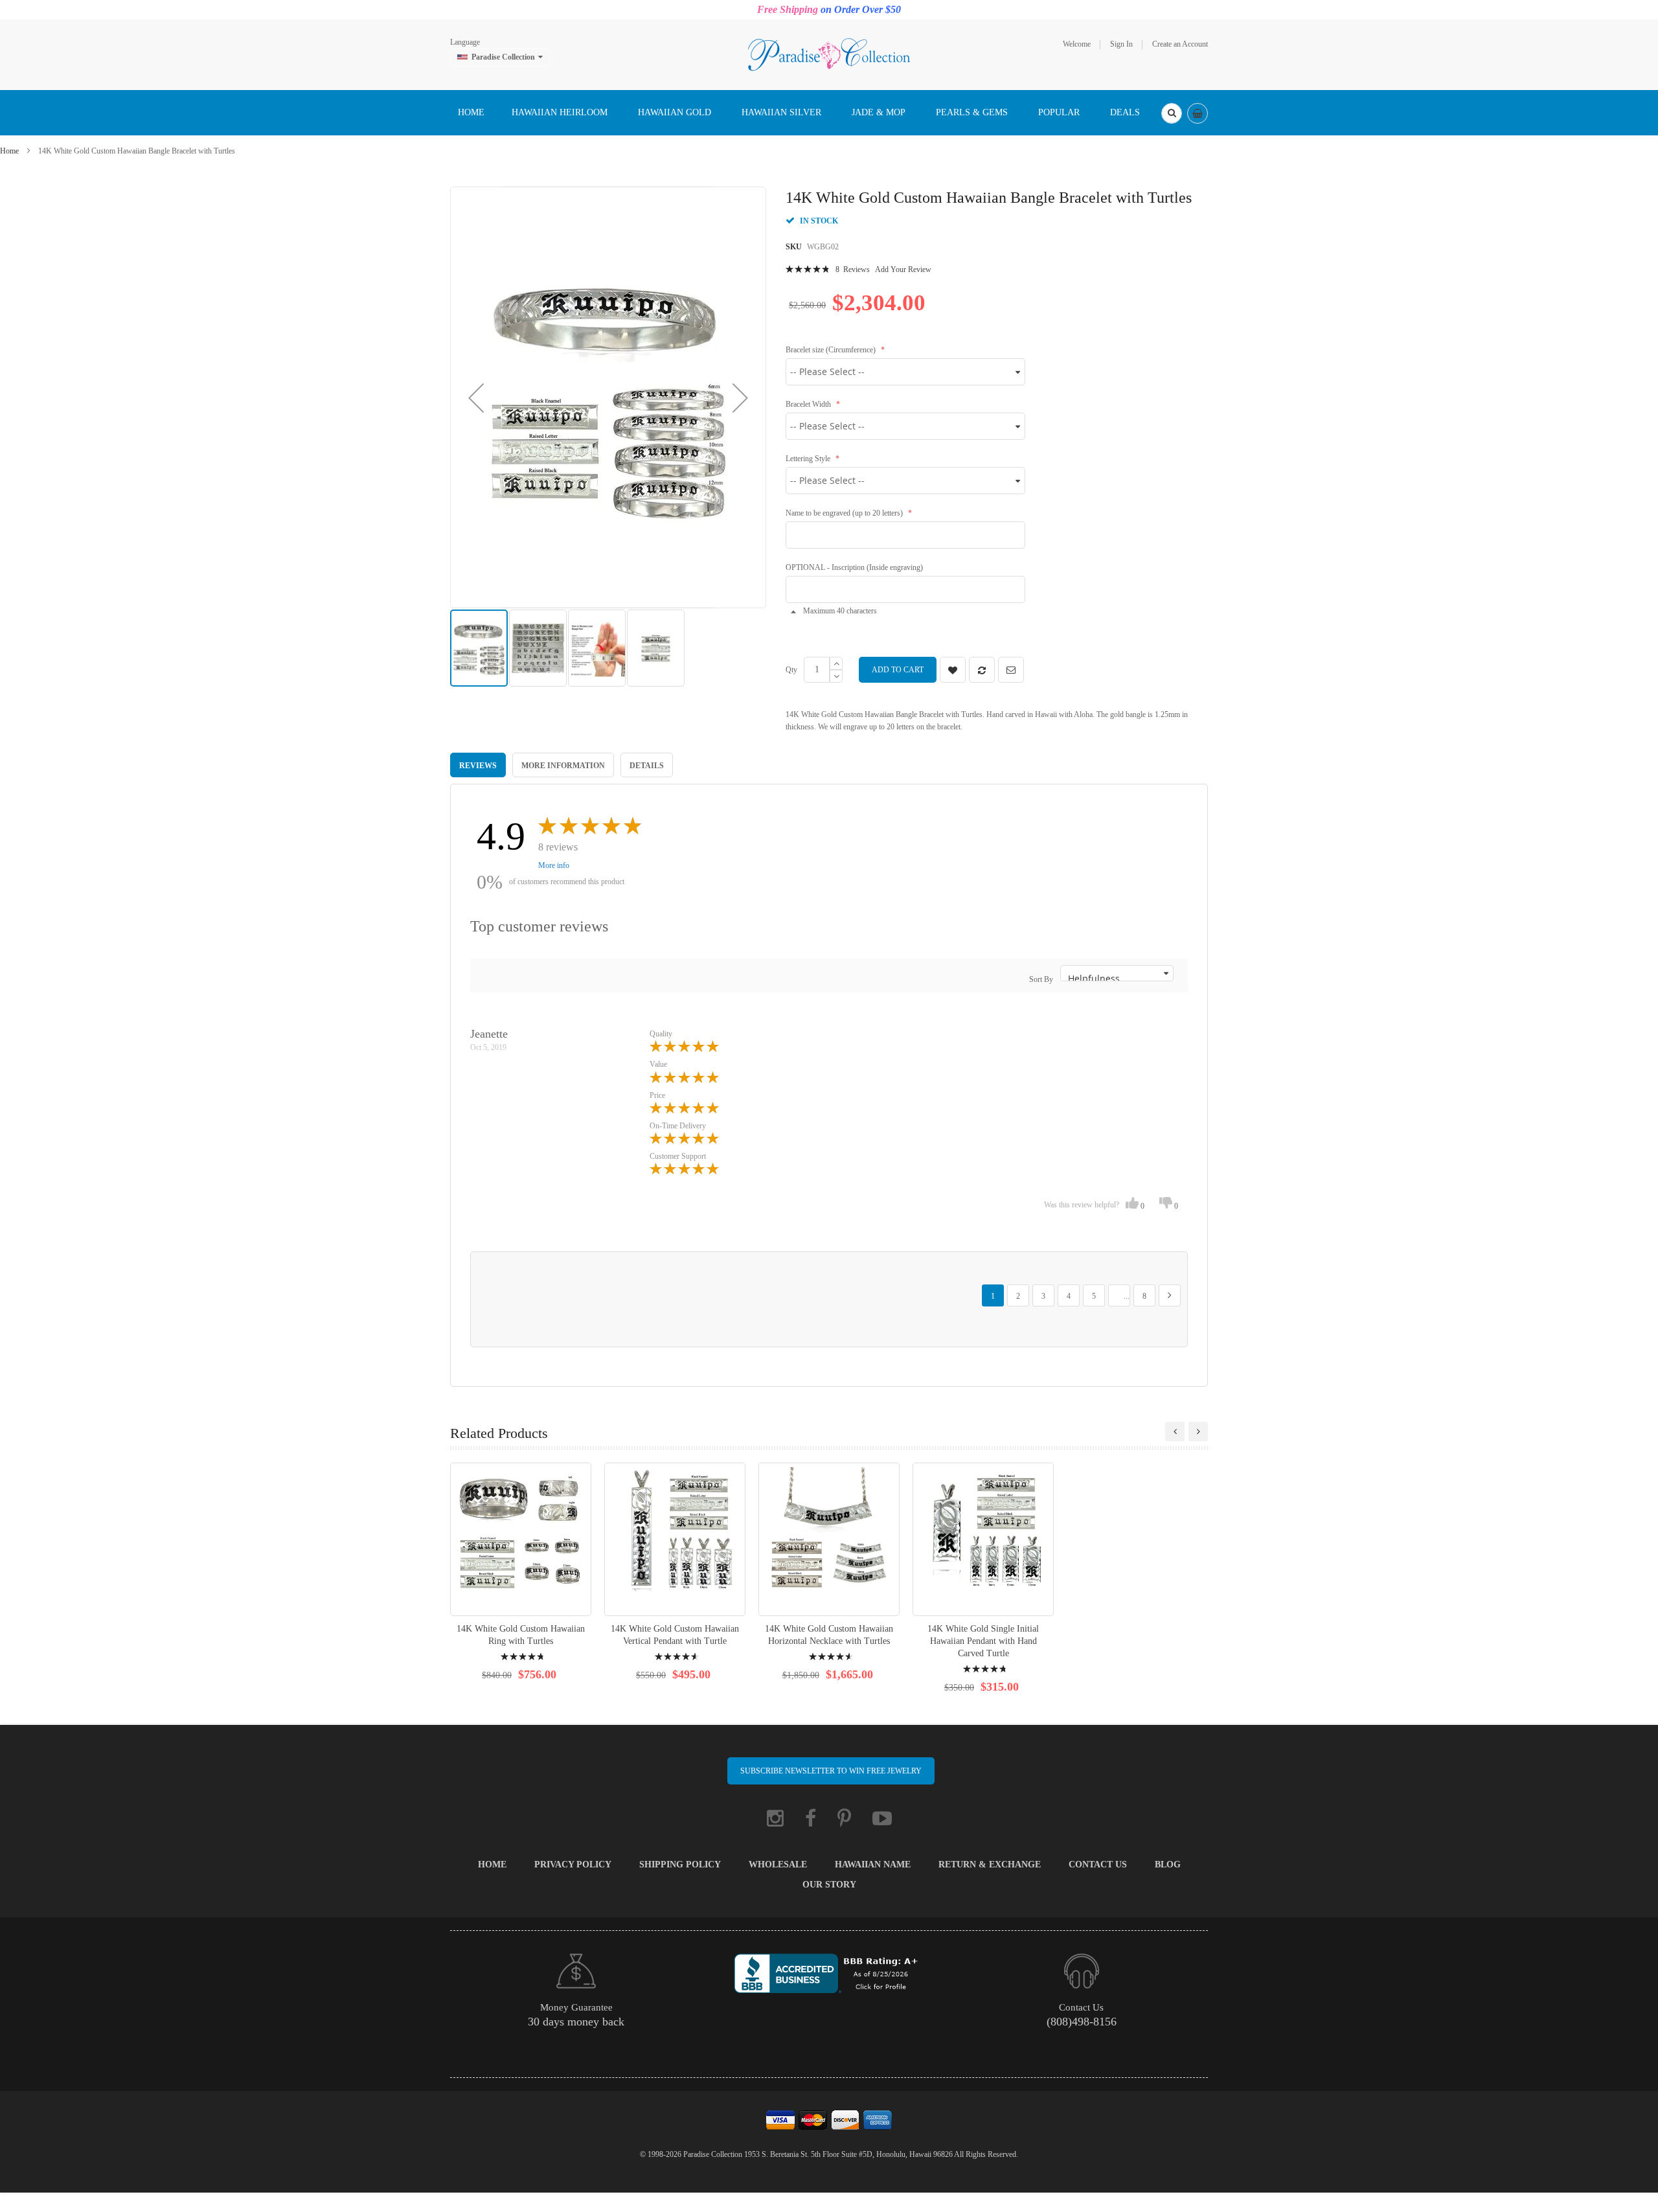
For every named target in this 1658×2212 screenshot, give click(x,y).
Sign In (1121, 44)
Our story (829, 1885)
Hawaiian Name (873, 1864)
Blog (1168, 1864)
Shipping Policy (680, 1864)
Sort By (1041, 979)
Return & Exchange (990, 1864)
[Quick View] (521, 1539)
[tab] (478, 765)
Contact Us (1098, 1864)
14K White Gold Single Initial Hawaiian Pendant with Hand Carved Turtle (983, 1641)
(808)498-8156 (1082, 2022)
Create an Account (1180, 44)
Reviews (478, 766)
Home (9, 151)
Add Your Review (903, 269)
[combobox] (1172, 113)
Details (647, 766)
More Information (563, 766)
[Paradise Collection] (829, 54)
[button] (476, 397)
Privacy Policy (573, 1864)
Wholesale (778, 1864)
